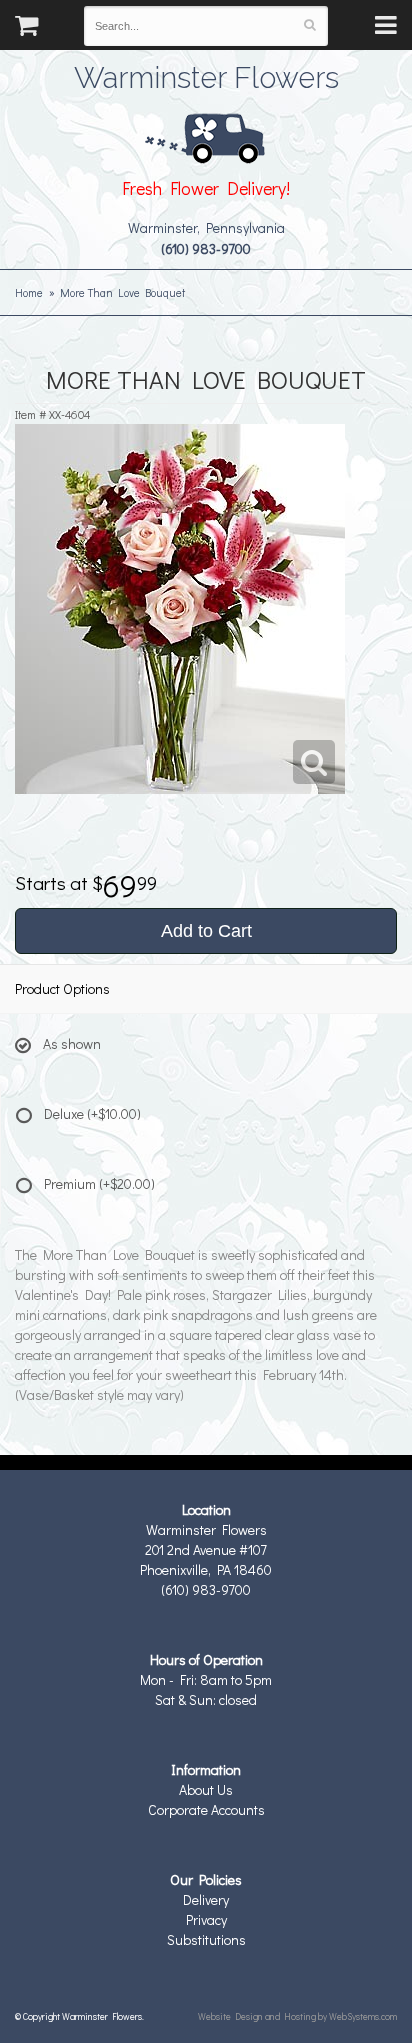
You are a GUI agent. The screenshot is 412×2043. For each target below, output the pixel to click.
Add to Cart (206, 931)
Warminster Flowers (206, 75)
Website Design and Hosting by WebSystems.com (297, 2016)
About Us (206, 1789)
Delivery (206, 1899)
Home (29, 292)
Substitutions (206, 1939)
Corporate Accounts (206, 1809)
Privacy (206, 1919)
